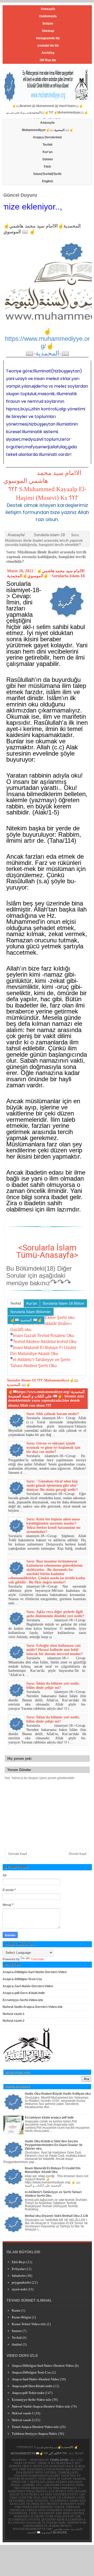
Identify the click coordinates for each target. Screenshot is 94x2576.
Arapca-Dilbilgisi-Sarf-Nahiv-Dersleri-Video (35, 1972)
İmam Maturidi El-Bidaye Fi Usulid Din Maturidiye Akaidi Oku (53, 2170)
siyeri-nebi (19, 2289)
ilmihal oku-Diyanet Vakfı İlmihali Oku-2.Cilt (56, 2216)
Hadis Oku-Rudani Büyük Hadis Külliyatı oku (58, 2094)
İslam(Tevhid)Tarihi (47, 174)
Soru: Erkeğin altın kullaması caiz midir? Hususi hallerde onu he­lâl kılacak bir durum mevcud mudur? (55, 1650)
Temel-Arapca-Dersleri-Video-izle (35, 2427)
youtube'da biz (48, 46)
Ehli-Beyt (19, 2262)
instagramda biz (48, 38)
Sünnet (48, 159)
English (48, 181)
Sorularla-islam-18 (49, 535)
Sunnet (17, 2331)
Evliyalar (18, 2269)
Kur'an (48, 152)
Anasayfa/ (16, 535)
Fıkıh (47, 167)
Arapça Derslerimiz (47, 137)
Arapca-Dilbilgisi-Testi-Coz (22, 1979)
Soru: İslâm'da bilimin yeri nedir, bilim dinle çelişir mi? (53, 1686)
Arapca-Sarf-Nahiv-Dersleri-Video (28, 1986)
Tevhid (47, 145)
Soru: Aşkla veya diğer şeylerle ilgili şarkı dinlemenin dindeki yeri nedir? (55, 1614)
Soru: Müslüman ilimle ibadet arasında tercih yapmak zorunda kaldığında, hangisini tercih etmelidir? (46, 557)
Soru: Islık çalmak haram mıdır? (53, 1414)
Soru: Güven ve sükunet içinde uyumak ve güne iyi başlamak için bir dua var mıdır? (53, 1448)
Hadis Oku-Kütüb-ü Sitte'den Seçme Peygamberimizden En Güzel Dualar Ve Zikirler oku (54, 2145)
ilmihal (17, 2344)
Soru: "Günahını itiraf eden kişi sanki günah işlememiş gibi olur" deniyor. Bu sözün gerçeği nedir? (52, 1485)
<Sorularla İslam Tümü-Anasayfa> (47, 1251)
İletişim (48, 24)
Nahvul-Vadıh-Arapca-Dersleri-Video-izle (33, 2007)
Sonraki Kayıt (17, 1854)
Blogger (60, 2532)
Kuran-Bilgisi (21, 2317)
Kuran (16, 2310)
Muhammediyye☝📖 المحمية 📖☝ (48, 130)
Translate (37, 1959)
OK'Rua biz (48, 60)
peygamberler (21, 2282)
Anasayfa (48, 9)
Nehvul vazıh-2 (14, 2021)
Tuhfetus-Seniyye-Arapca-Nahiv (35, 2434)
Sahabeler (19, 2276)
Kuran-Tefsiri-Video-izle (29, 2324)
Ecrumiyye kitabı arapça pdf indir (49, 2118)
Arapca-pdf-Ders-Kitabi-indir (24, 1993)
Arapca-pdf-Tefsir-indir (28, 2393)
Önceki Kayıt (78, 1854)
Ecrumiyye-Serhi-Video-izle (23, 2000)
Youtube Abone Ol (21, 1380)
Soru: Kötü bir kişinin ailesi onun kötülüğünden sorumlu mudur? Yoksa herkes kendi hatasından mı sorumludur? (53, 1525)
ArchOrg (48, 53)
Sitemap (48, 31)
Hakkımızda (48, 16)
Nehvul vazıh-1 (14, 2014)
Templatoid (59, 2460)
